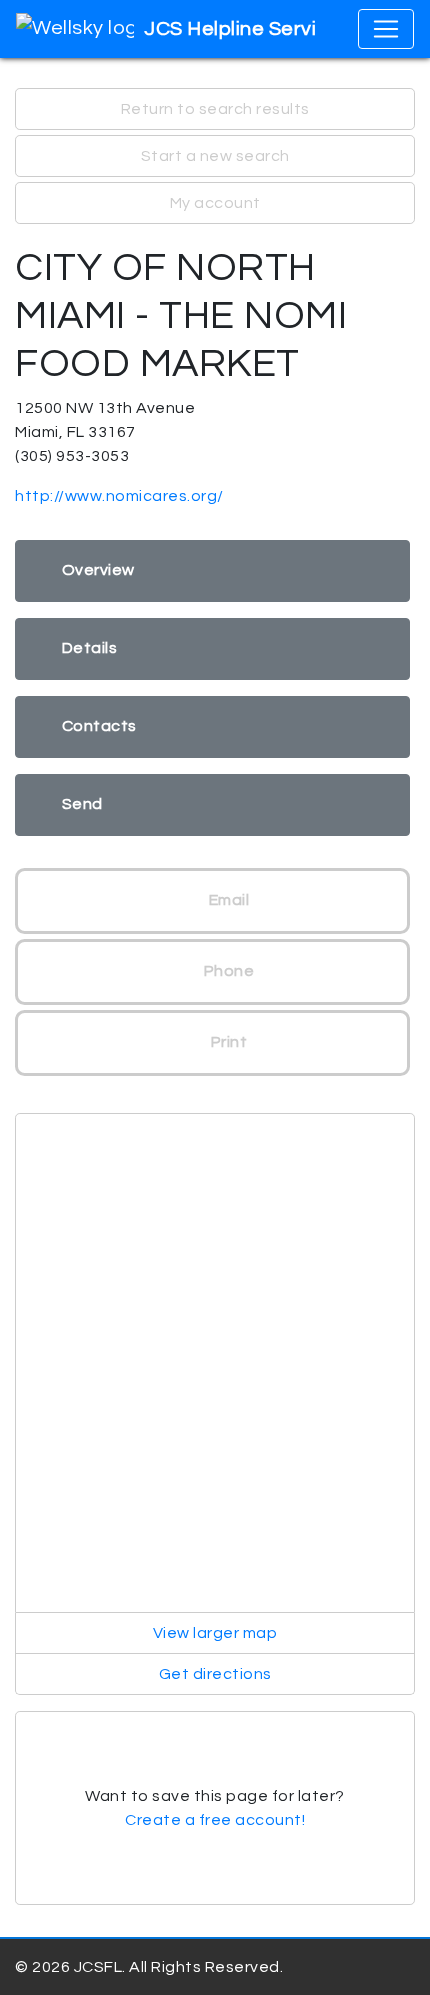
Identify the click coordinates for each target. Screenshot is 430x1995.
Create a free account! (215, 1820)
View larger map (215, 1633)
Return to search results (215, 109)
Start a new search (215, 156)
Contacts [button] (99, 726)
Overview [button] (98, 570)
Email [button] (227, 900)
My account (215, 203)
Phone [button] (227, 971)
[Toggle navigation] (386, 29)
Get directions (215, 1674)
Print (227, 1042)
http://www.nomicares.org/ (119, 496)
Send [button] (82, 804)
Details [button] (90, 648)
